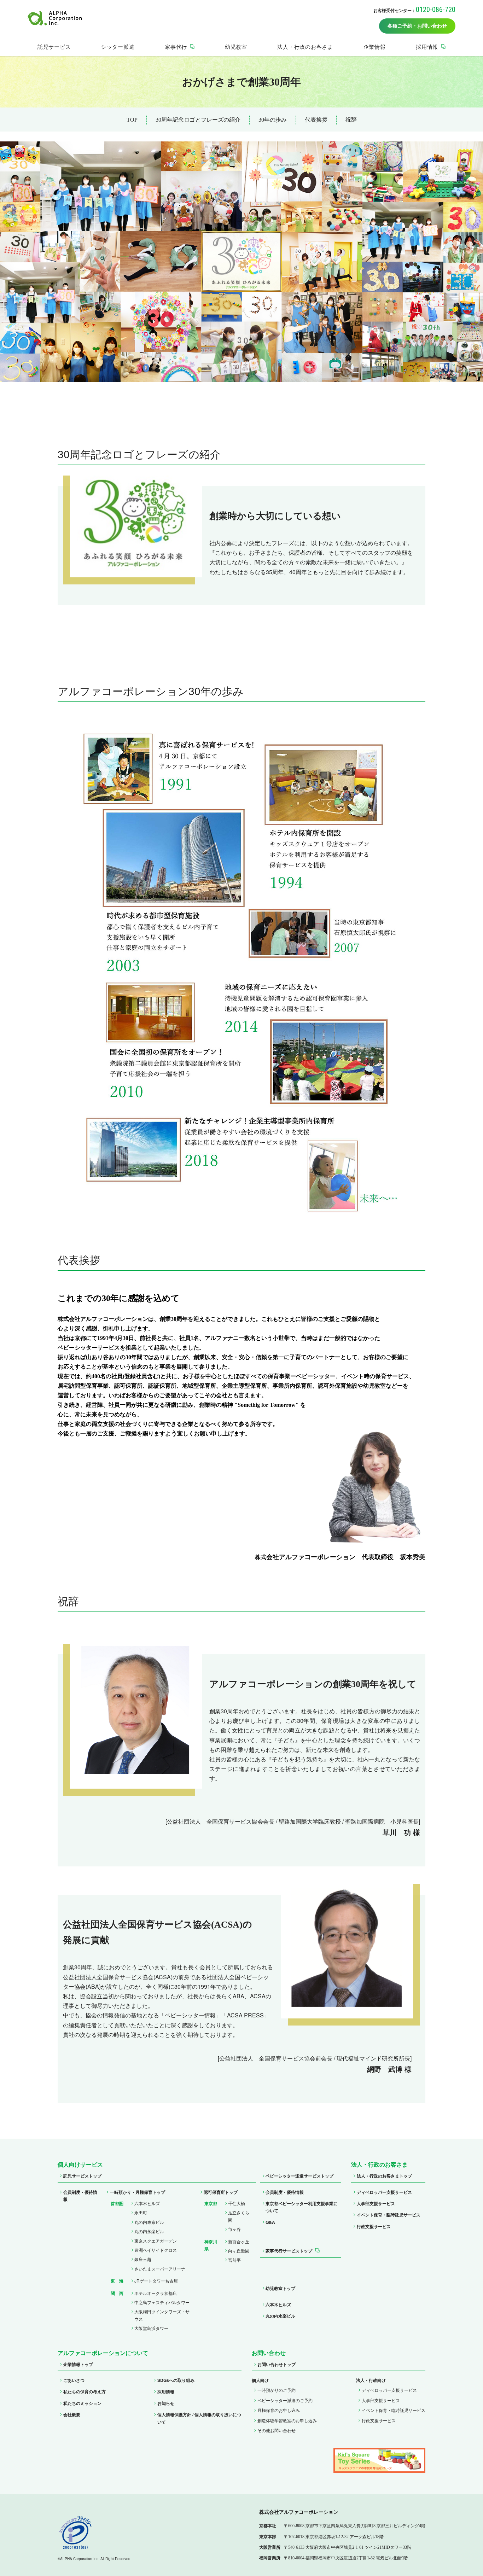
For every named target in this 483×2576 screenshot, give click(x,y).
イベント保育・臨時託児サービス (389, 2215)
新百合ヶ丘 (239, 2241)
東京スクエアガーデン (156, 2241)
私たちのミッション (82, 2403)
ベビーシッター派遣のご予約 (285, 2400)
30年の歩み (273, 120)
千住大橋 (237, 2203)
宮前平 (234, 2260)
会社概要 (72, 2414)
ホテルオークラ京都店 (156, 2293)
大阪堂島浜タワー (151, 2328)
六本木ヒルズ (147, 2203)
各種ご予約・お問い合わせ (417, 26)
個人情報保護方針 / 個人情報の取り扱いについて (199, 2418)
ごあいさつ (74, 2380)
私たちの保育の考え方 (85, 2391)
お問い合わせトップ (277, 2364)
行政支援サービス (374, 2226)
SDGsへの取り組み (176, 2380)
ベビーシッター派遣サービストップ (299, 2176)
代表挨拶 (316, 120)
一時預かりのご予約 (277, 2390)
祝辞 (351, 120)
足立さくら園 (239, 2216)
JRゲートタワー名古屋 (156, 2281)
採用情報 (166, 2391)
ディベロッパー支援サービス (384, 2192)
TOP (132, 120)
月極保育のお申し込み (279, 2410)
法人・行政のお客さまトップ (384, 2176)
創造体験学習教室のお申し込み (287, 2420)
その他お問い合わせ (277, 2430)
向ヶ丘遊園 (239, 2251)
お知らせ (166, 2403)
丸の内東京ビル (149, 2222)
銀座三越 (143, 2259)
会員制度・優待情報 (80, 2196)
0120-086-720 (436, 10)
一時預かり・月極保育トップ (138, 2192)
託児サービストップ (82, 2176)
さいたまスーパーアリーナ (160, 2269)
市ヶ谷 (234, 2229)
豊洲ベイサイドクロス (156, 2250)
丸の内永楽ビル (149, 2231)
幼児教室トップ (280, 2288)
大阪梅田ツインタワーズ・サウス (162, 2315)
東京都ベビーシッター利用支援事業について (302, 2207)
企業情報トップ (78, 2364)
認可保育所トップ (221, 2192)
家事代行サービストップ (289, 2251)
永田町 (141, 2212)
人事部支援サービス (376, 2203)
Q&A (270, 2222)
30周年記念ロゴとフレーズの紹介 (198, 120)
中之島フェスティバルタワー (162, 2302)
